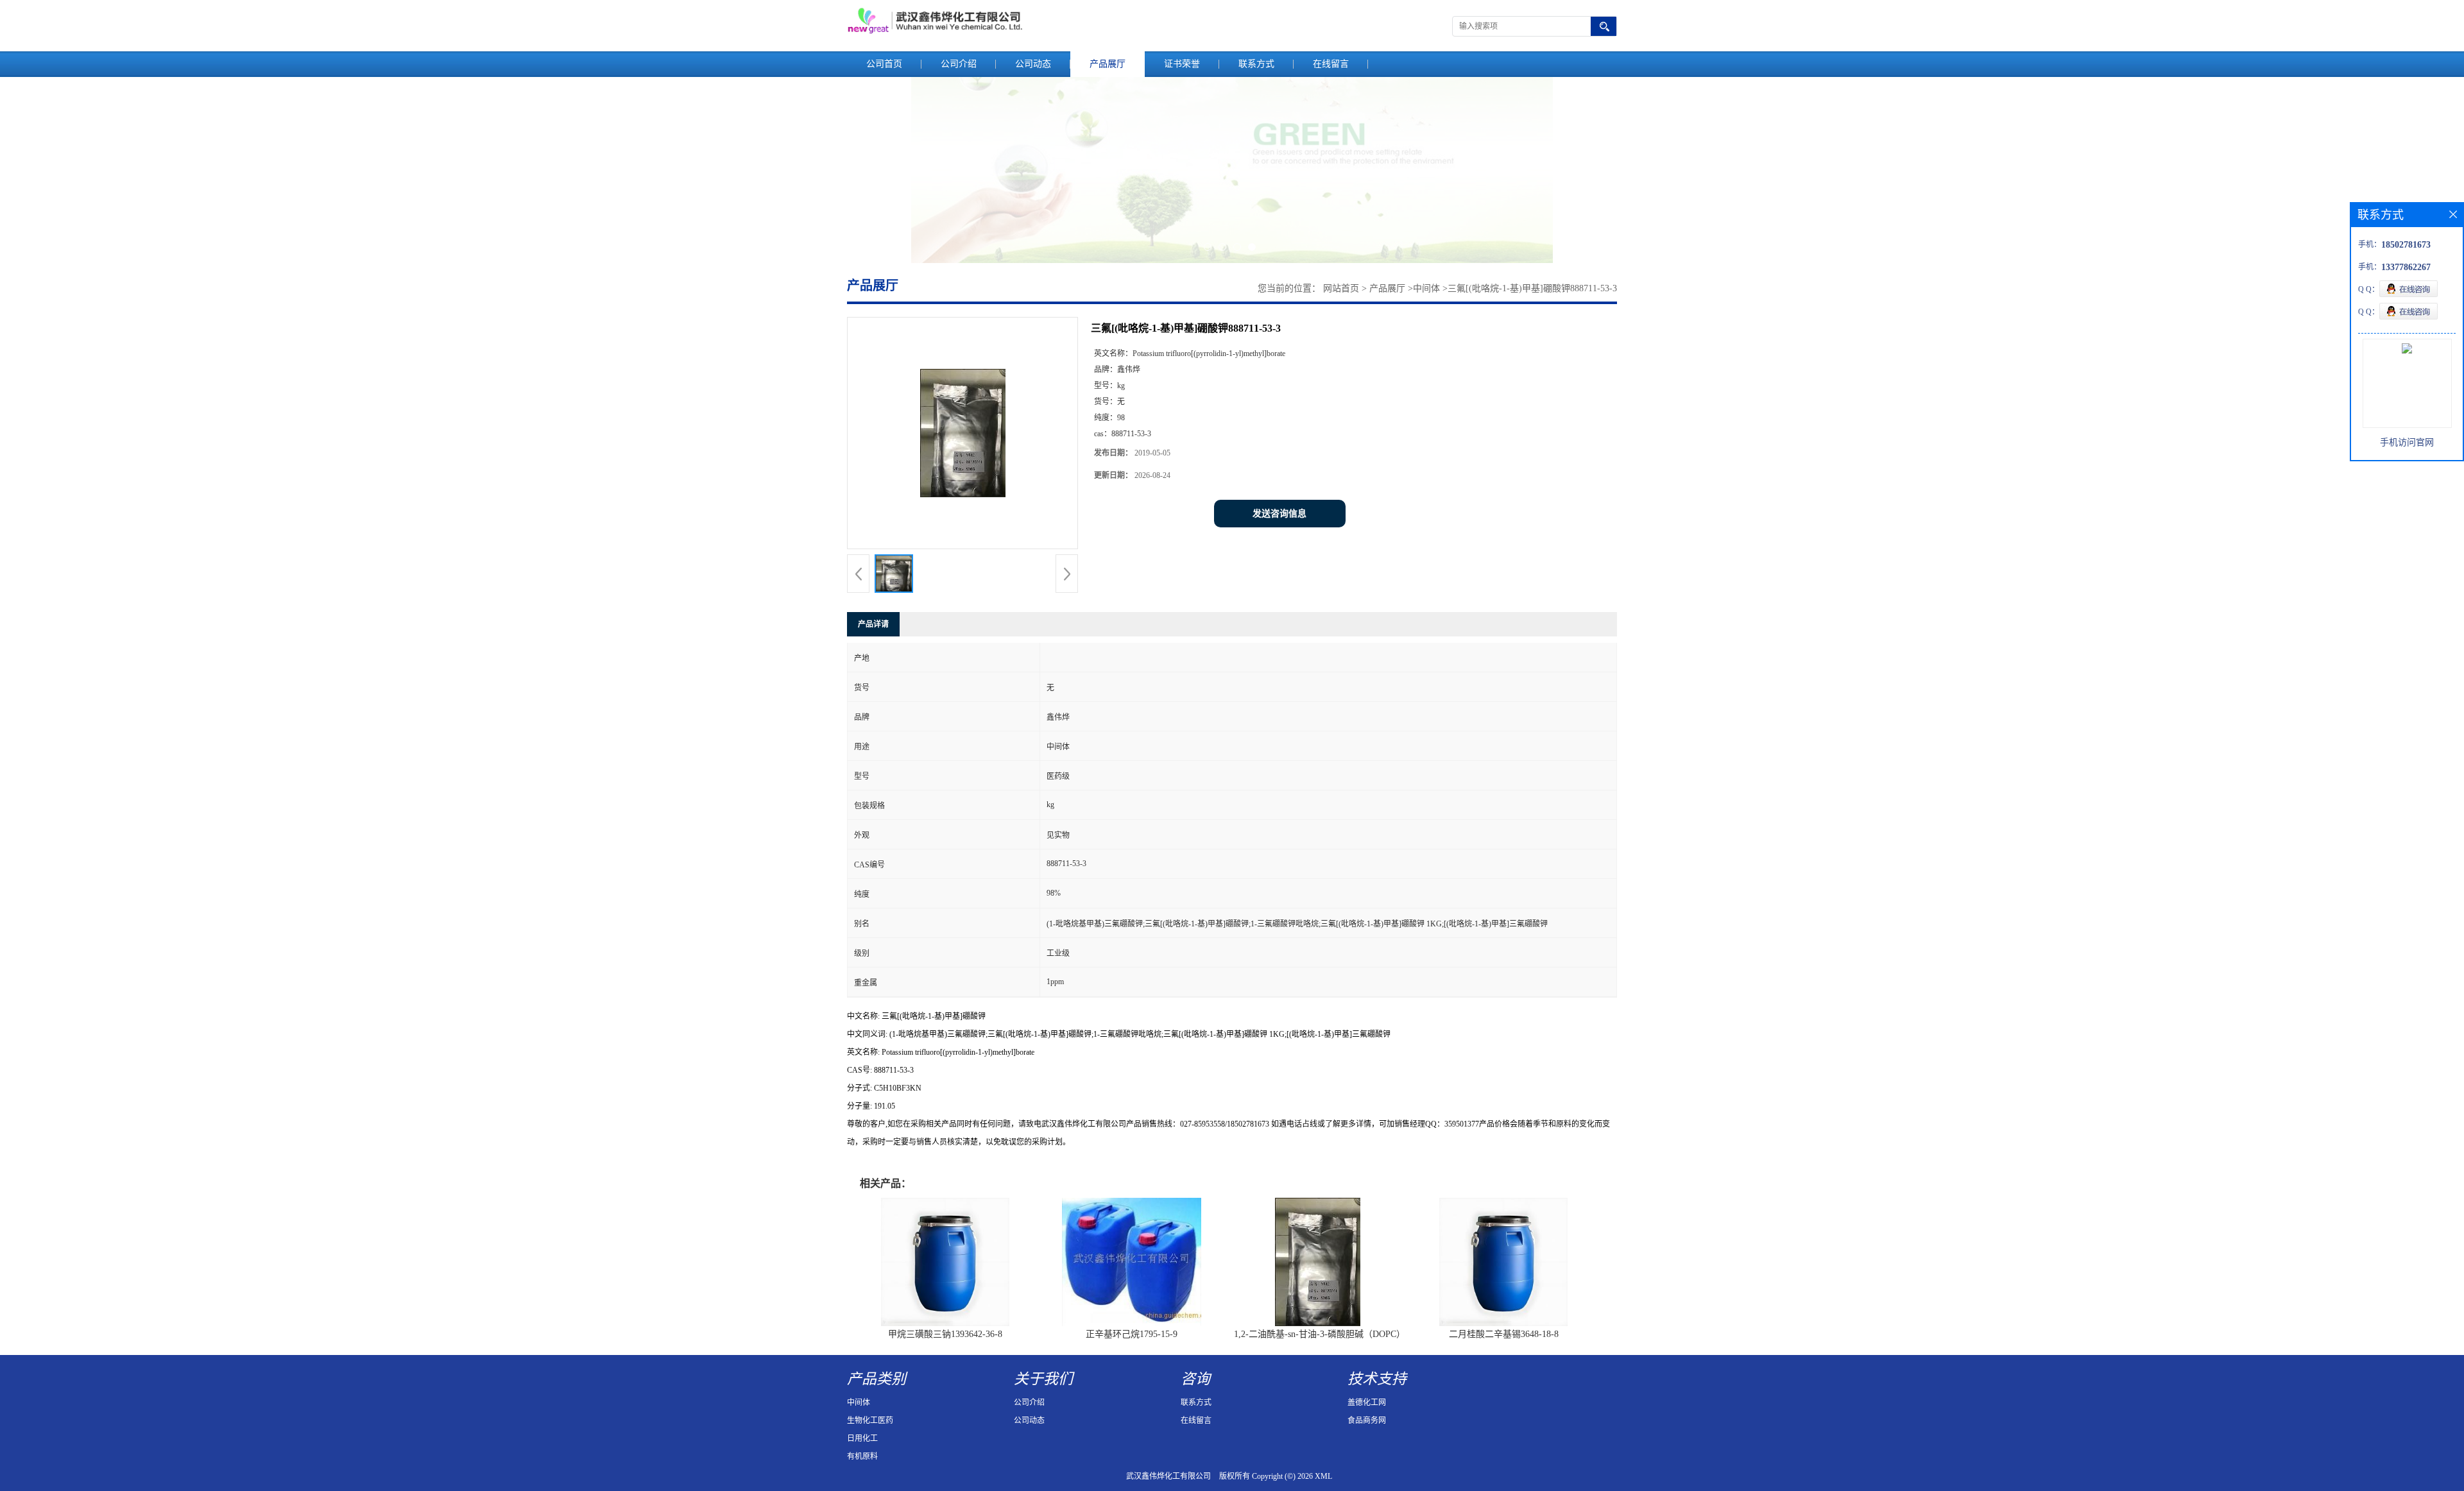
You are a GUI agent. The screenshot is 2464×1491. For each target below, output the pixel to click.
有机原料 (862, 1456)
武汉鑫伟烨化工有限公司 (1168, 1476)
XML (1323, 1476)
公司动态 (1033, 64)
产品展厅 (1108, 64)
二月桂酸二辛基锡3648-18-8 (1504, 1334)
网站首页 (1341, 288)
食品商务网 (1367, 1420)
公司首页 (884, 64)
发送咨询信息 (1279, 514)
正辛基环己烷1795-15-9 (1132, 1334)
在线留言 (1331, 64)
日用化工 (862, 1438)
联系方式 (1256, 64)
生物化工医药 (870, 1420)
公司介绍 (959, 64)
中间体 (1426, 288)
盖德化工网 (1367, 1402)
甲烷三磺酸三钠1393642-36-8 (945, 1334)
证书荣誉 (1182, 64)
